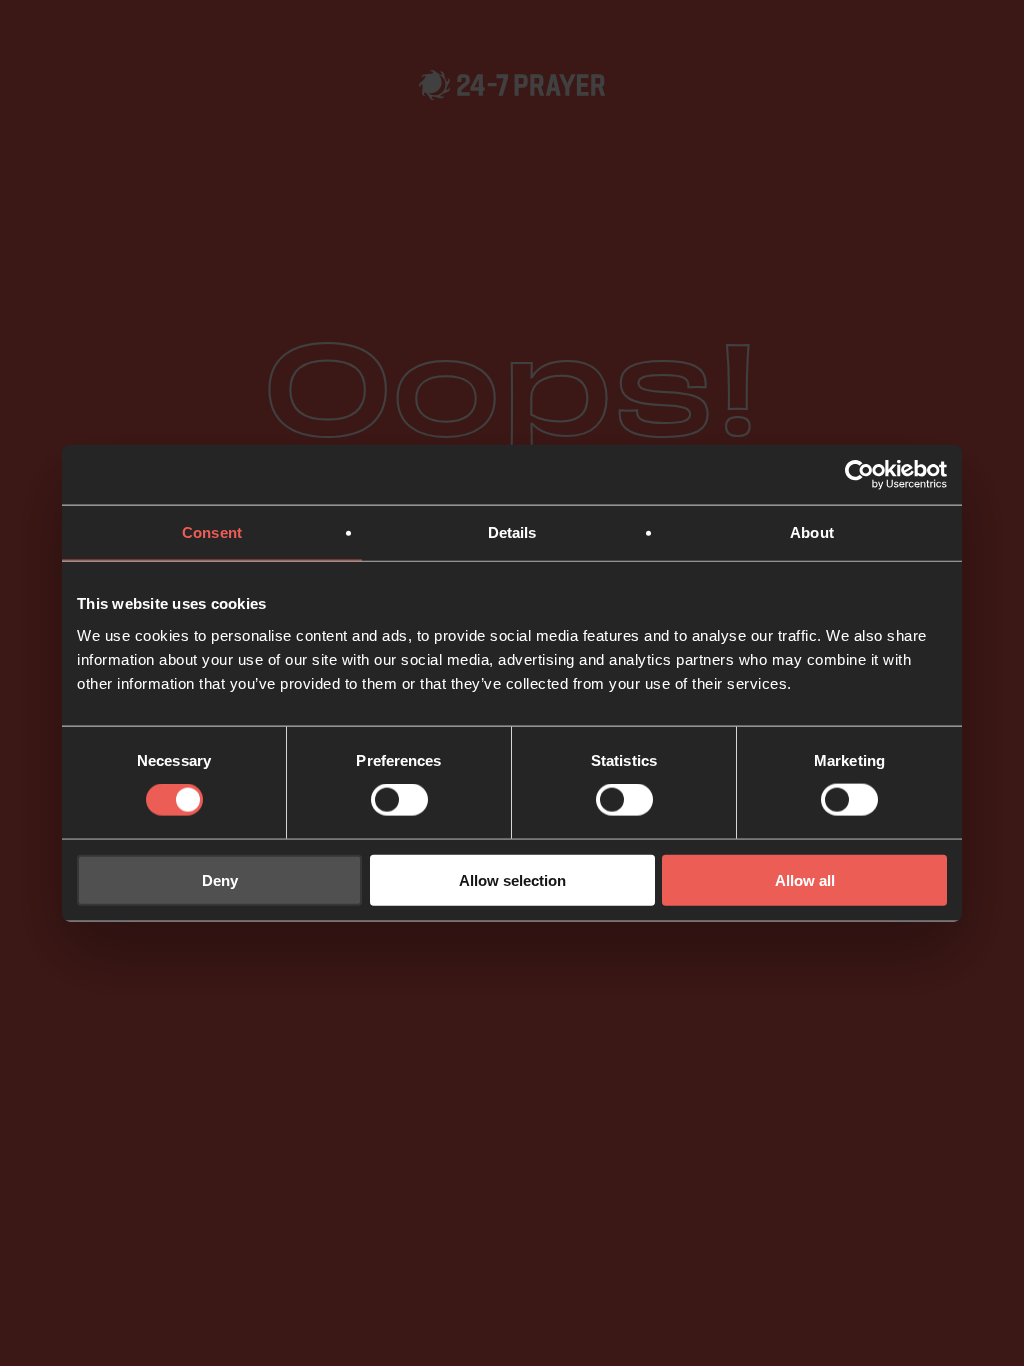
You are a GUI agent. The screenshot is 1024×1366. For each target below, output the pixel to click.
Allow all (805, 879)
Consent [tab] (212, 532)
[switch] (399, 800)
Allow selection (512, 879)
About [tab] (812, 532)
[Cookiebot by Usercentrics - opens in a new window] (859, 475)
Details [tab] (512, 532)
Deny (220, 879)
